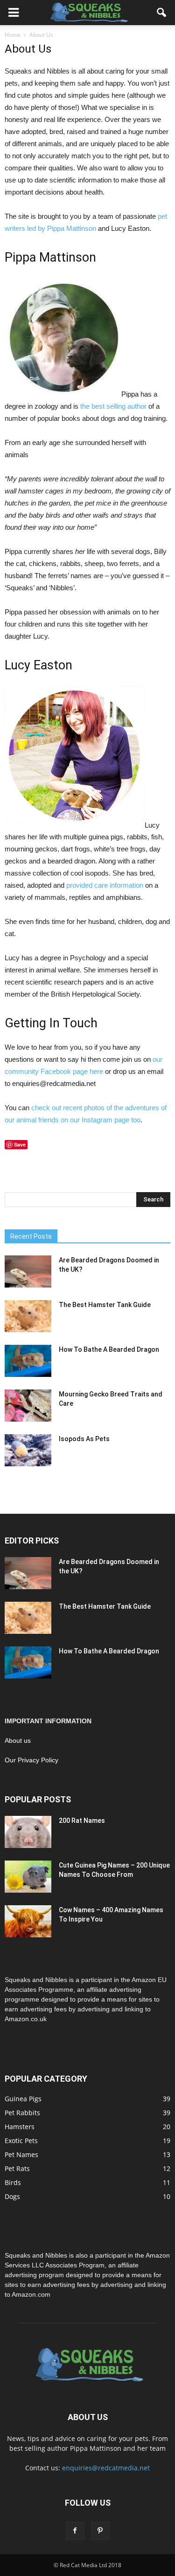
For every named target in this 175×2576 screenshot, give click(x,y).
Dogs (12, 2196)
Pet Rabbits (22, 2113)
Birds (13, 2182)
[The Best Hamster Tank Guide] (28, 1316)
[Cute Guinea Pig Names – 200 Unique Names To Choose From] (28, 1877)
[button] (162, 13)
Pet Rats (17, 2168)
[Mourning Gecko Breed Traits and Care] (28, 1406)
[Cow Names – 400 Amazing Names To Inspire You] (28, 1921)
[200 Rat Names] (28, 1832)
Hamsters (20, 2127)
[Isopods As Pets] (28, 1450)
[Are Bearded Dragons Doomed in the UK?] (28, 1271)
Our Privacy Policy (31, 1760)
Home (13, 35)
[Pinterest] (100, 2531)
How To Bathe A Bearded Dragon (109, 1349)
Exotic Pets (21, 2141)
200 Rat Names (82, 1821)
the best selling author (113, 406)
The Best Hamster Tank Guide (105, 1305)
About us (18, 1740)
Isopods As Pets (84, 1439)
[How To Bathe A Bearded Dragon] (28, 1361)
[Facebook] (75, 2531)
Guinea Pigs (23, 2099)
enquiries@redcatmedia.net (106, 2468)
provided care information (105, 885)
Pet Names (21, 2155)
